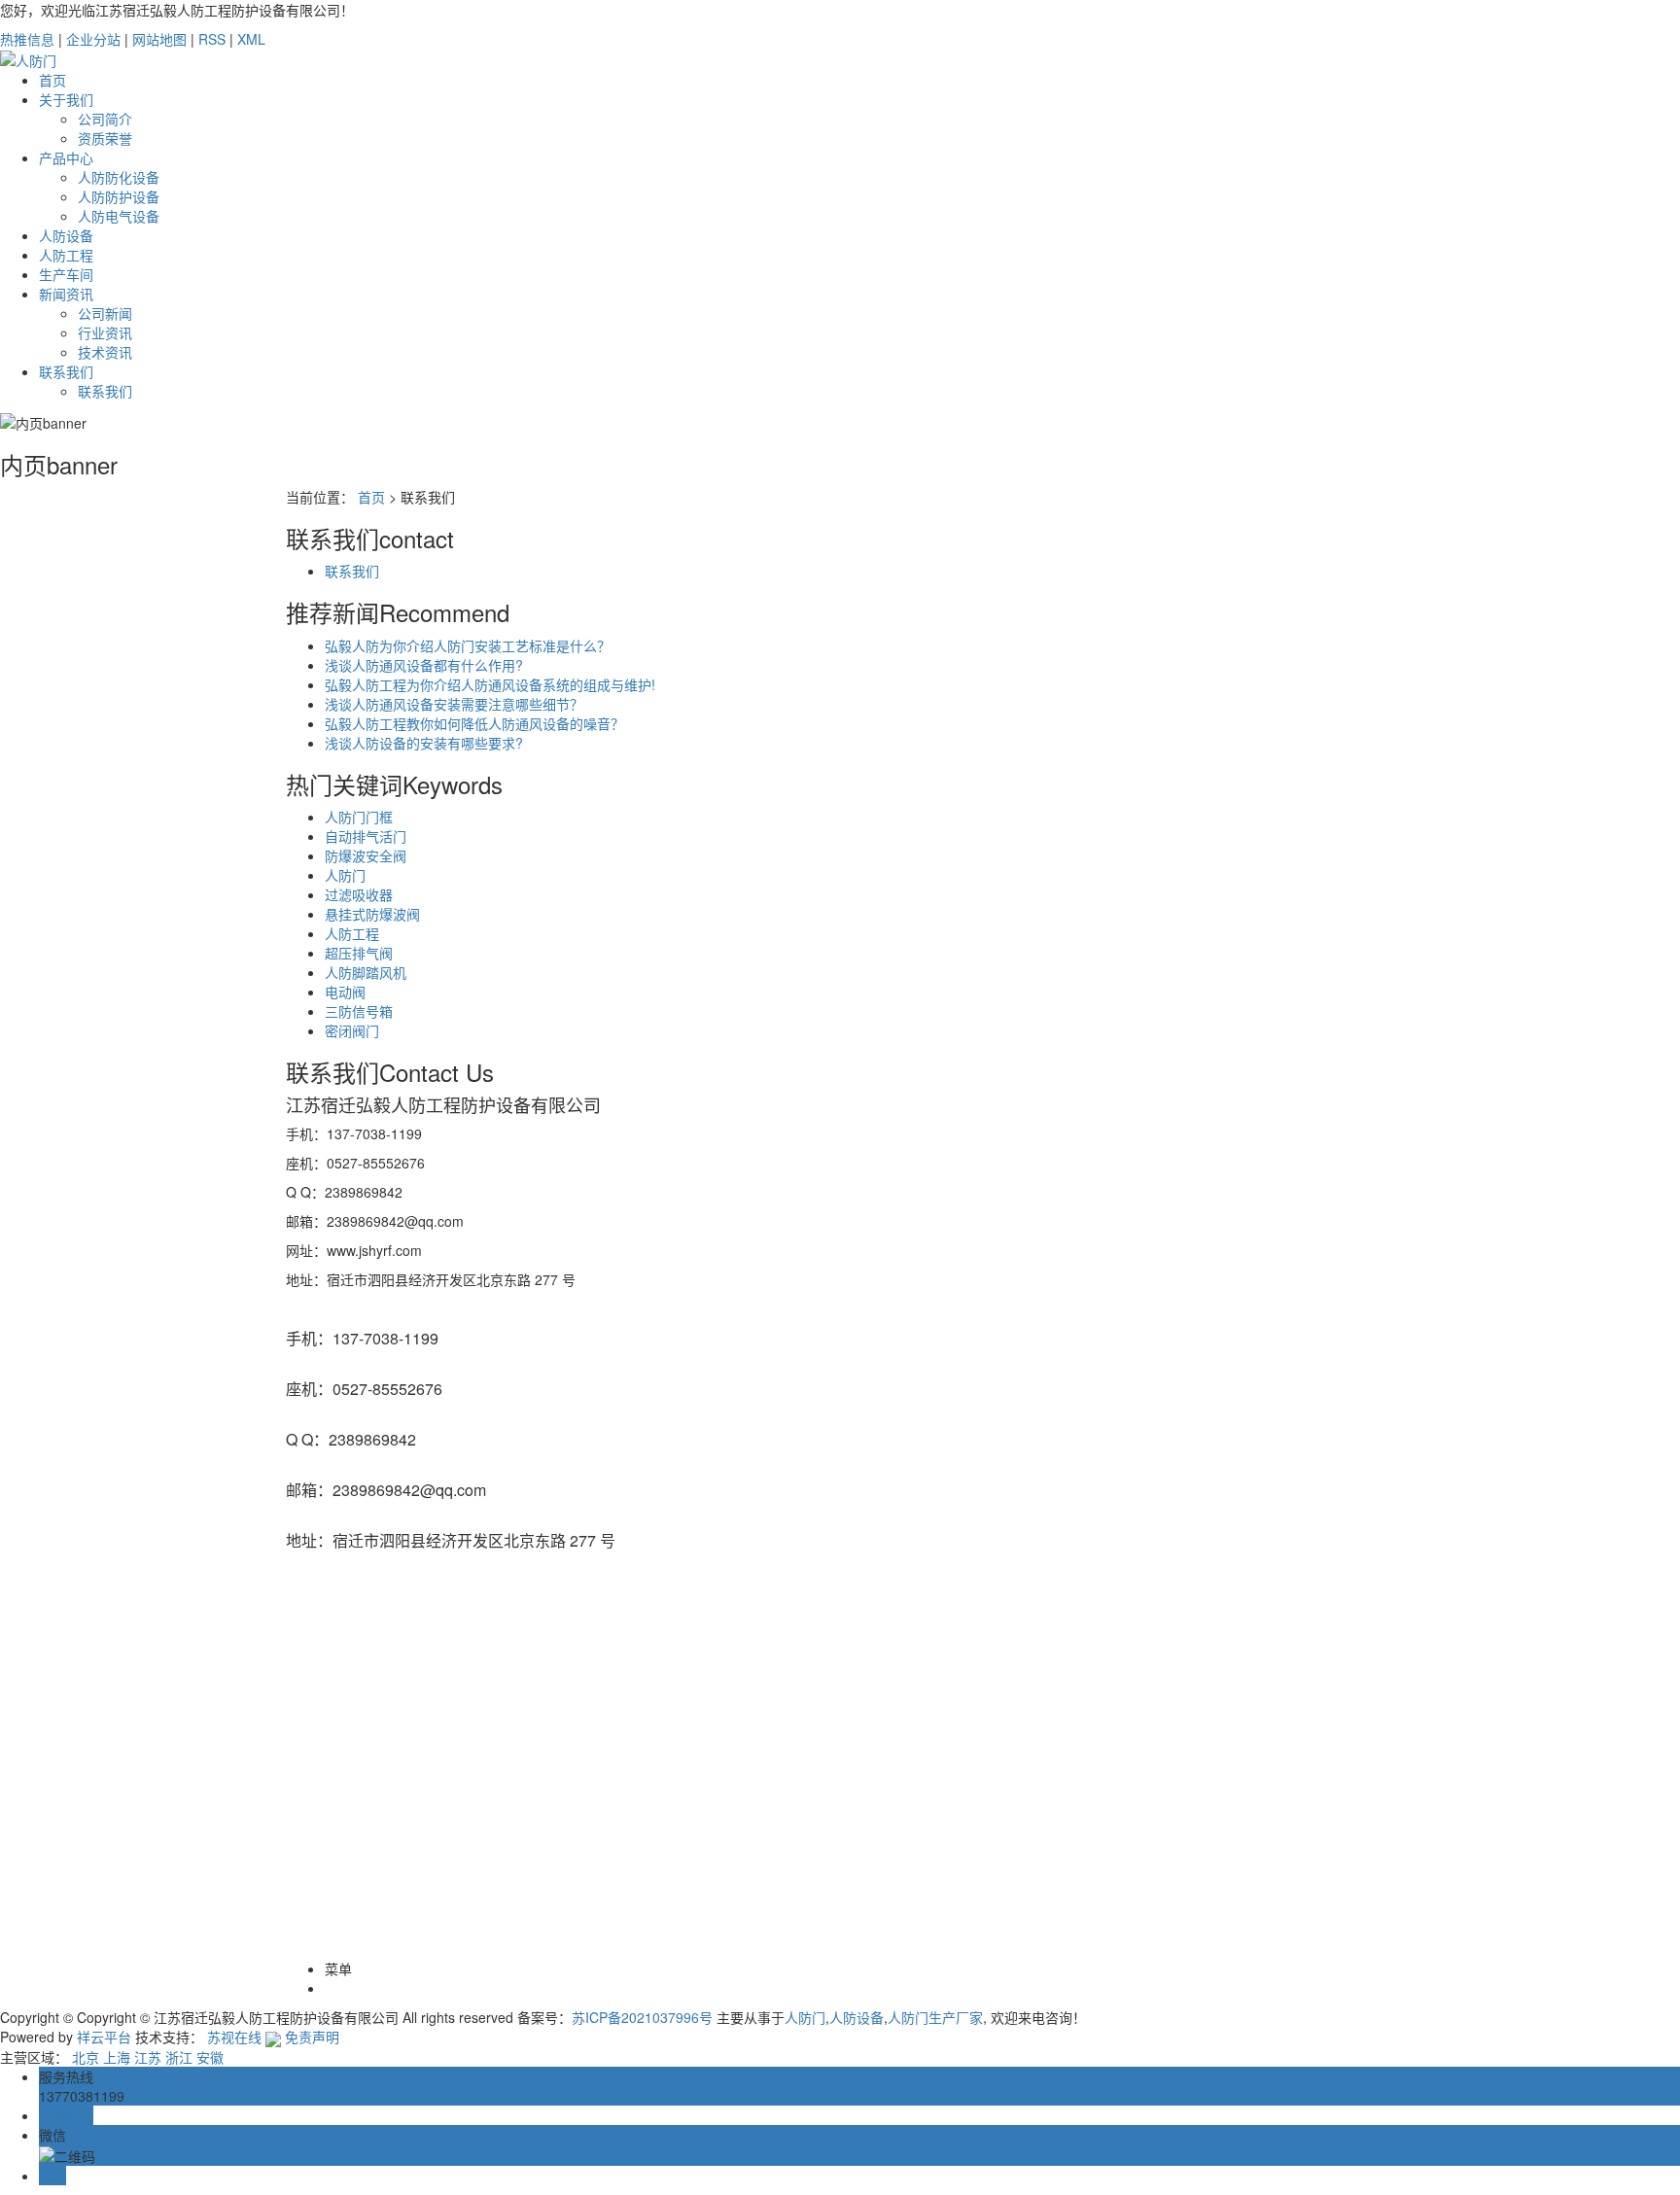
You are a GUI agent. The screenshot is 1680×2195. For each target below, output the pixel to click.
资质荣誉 (105, 138)
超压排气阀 (359, 953)
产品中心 (66, 157)
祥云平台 (104, 2037)
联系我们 (66, 371)
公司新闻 (105, 313)
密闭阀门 (352, 1030)
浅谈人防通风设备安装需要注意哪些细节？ (454, 704)
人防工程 (66, 255)
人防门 (345, 875)
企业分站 (93, 39)
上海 (117, 2057)
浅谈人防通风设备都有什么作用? (424, 665)
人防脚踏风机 (366, 972)
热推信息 (27, 39)
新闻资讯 (66, 294)
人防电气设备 (119, 216)
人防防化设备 (119, 177)
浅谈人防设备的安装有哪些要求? (424, 743)
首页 (52, 80)
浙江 (179, 2057)
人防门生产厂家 (935, 2017)
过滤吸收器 (359, 894)
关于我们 (66, 99)
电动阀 (345, 992)
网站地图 (159, 39)
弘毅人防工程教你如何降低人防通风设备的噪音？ (474, 723)
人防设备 (66, 235)
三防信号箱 (359, 1011)
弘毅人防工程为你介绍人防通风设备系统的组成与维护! (490, 684)
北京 (86, 2057)
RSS (212, 39)
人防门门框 (359, 817)
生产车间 (66, 274)
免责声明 (312, 2037)
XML (251, 39)
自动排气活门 (366, 836)
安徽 (210, 2057)
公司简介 (105, 119)
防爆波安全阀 (366, 855)
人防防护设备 (119, 196)
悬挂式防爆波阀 (372, 914)
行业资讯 (105, 332)
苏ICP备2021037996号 (642, 2017)
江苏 (148, 2057)
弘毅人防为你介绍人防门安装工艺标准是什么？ (468, 645)
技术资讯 (105, 352)
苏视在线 (234, 2037)
